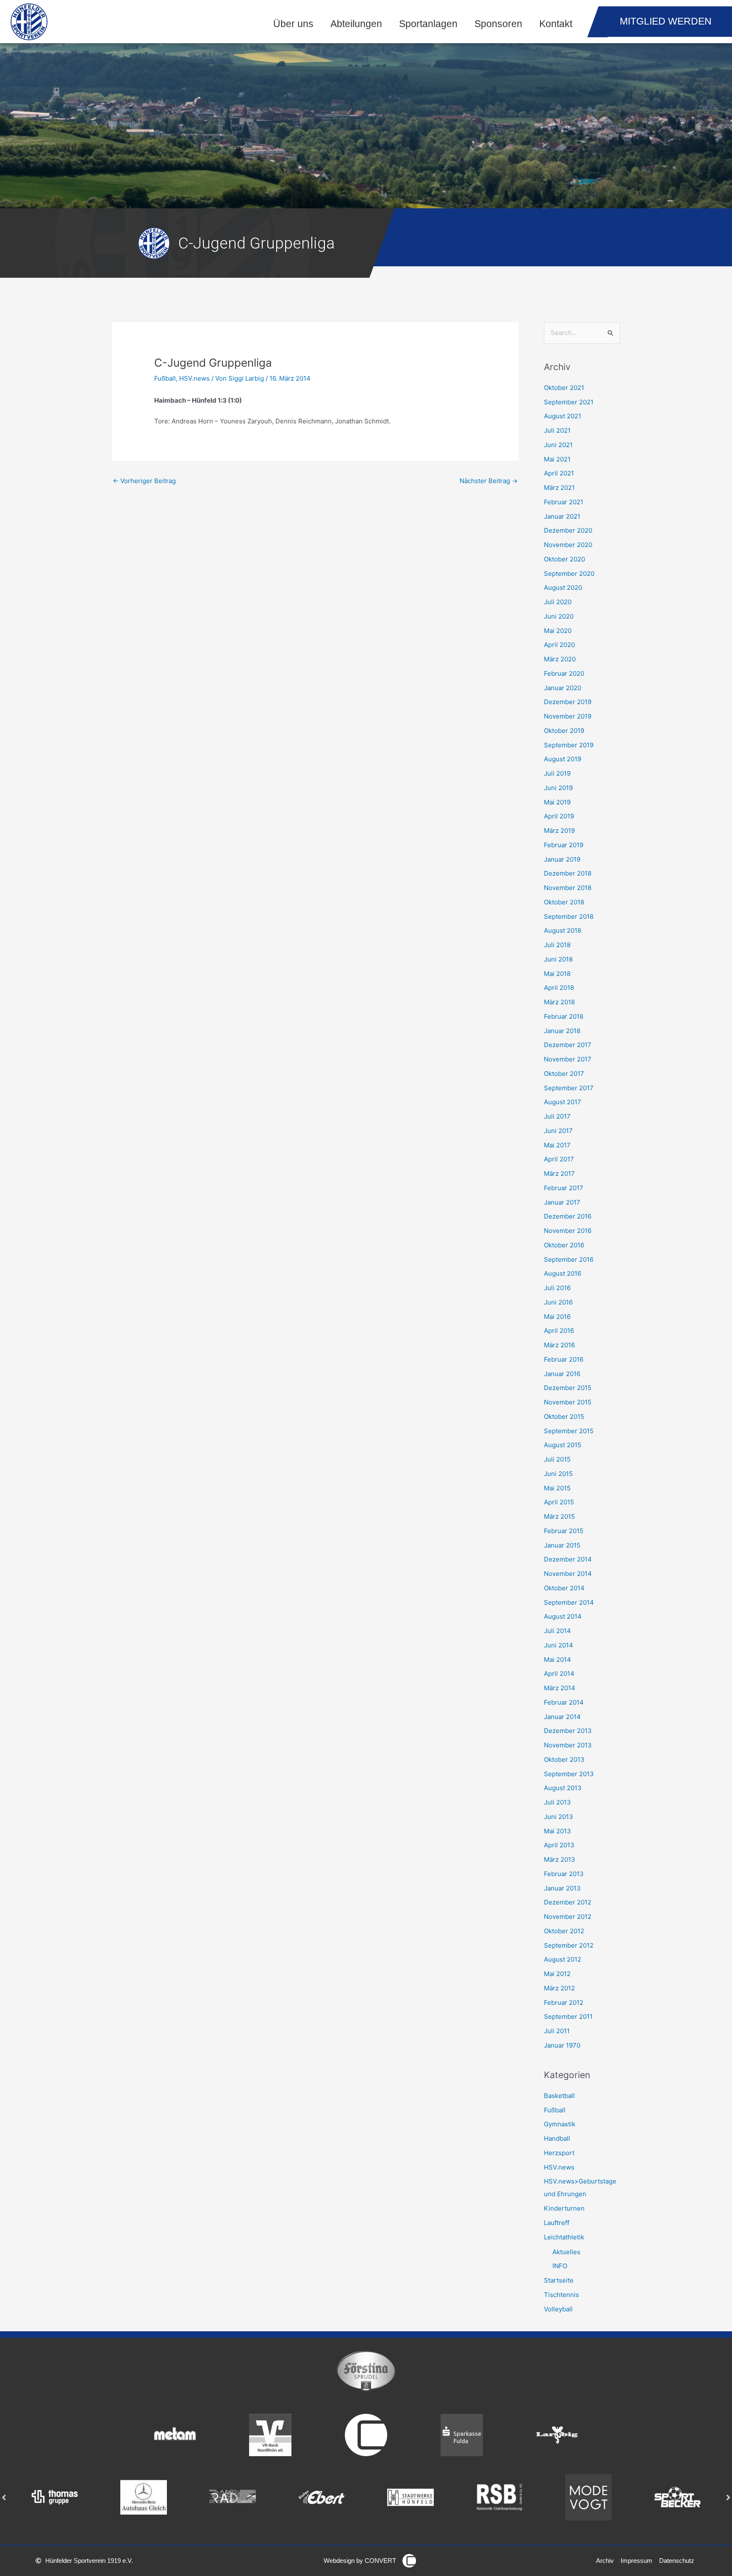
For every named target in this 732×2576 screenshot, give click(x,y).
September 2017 (569, 1088)
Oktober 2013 (564, 1759)
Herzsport (559, 2153)
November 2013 (568, 1745)
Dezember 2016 (568, 1216)
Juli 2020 (558, 602)
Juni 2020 (559, 616)
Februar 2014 (564, 1702)
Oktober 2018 (564, 902)
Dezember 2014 (568, 1559)
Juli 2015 (557, 1459)
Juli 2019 (557, 773)
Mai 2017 (557, 1145)
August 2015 (563, 1445)
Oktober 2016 (564, 1245)
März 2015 (559, 1516)
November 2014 (568, 1574)
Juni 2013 (559, 1817)
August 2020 (563, 587)
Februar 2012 (564, 2002)
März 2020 (560, 659)
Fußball (165, 378)
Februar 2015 (564, 1531)
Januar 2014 (562, 1717)
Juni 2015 (558, 1474)
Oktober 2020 (564, 559)
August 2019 (563, 759)
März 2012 (559, 1988)
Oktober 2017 (564, 1074)
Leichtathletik (564, 2237)
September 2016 (569, 1259)
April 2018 (559, 988)
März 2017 (559, 1173)
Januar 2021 (562, 516)
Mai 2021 (557, 459)
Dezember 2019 (568, 702)
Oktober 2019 (564, 731)
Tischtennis (561, 2295)
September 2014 (569, 1602)
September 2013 (569, 1774)
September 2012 (569, 1945)
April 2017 (559, 1159)
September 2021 (569, 402)
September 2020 (569, 574)
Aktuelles (566, 2252)
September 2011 (568, 2016)
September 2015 (569, 1431)
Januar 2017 (562, 1202)
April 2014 (559, 1674)
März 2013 (560, 1859)
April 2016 (559, 1331)
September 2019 (569, 745)
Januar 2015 (562, 1545)
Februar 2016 (564, 1359)
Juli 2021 (557, 430)
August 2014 (563, 1616)
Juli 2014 (557, 1631)
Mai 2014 (557, 1660)
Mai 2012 (557, 1974)
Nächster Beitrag (489, 481)
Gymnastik (560, 2124)
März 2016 (559, 1345)
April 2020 (559, 645)
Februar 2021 (564, 502)
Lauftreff (557, 2223)
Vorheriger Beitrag (144, 481)
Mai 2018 (557, 974)
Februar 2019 (564, 845)
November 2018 (568, 888)
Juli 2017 (557, 1116)
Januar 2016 (562, 1374)
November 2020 (568, 545)
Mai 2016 (557, 1317)
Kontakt (556, 24)
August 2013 (563, 1788)
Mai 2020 (558, 631)
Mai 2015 (557, 1488)
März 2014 (560, 1688)
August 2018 (563, 930)
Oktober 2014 (564, 1588)
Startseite (559, 2280)
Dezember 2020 (568, 530)
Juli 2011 (557, 2031)
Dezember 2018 (568, 873)
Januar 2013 (562, 1888)
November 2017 (568, 1059)
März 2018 (559, 1002)
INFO (560, 2266)
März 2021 (559, 488)
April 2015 (559, 1502)
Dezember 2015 (568, 1388)
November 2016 (568, 1231)
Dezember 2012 (568, 1902)
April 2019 (559, 816)
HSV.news (194, 378)
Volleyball (558, 2309)
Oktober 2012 (564, 1931)
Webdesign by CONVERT (360, 2561)
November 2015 (568, 1402)
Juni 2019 (558, 788)
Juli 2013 (557, 1802)
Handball (557, 2138)
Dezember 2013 (568, 1731)
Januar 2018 (562, 1031)
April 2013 (559, 1845)
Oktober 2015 (564, 1417)
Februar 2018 (564, 1016)
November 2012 (568, 1917)
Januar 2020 (563, 688)
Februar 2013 (564, 1874)
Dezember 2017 (568, 1045)
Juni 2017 (558, 1131)
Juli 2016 (557, 1288)
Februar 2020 (564, 673)
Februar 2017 (564, 1188)
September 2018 (569, 916)
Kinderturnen (564, 2208)
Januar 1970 (562, 2045)
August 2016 (563, 1273)
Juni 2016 (558, 1302)
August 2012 (563, 1959)
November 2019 (568, 716)
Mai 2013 (557, 1831)
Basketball (559, 2096)
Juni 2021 (558, 445)
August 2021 (563, 416)
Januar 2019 (562, 859)
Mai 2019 (557, 802)
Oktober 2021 (564, 388)
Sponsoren (498, 24)
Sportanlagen (428, 24)
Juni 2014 (559, 1645)
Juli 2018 (557, 945)
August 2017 (563, 1102)
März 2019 (559, 831)
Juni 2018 (558, 959)
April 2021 (559, 473)
